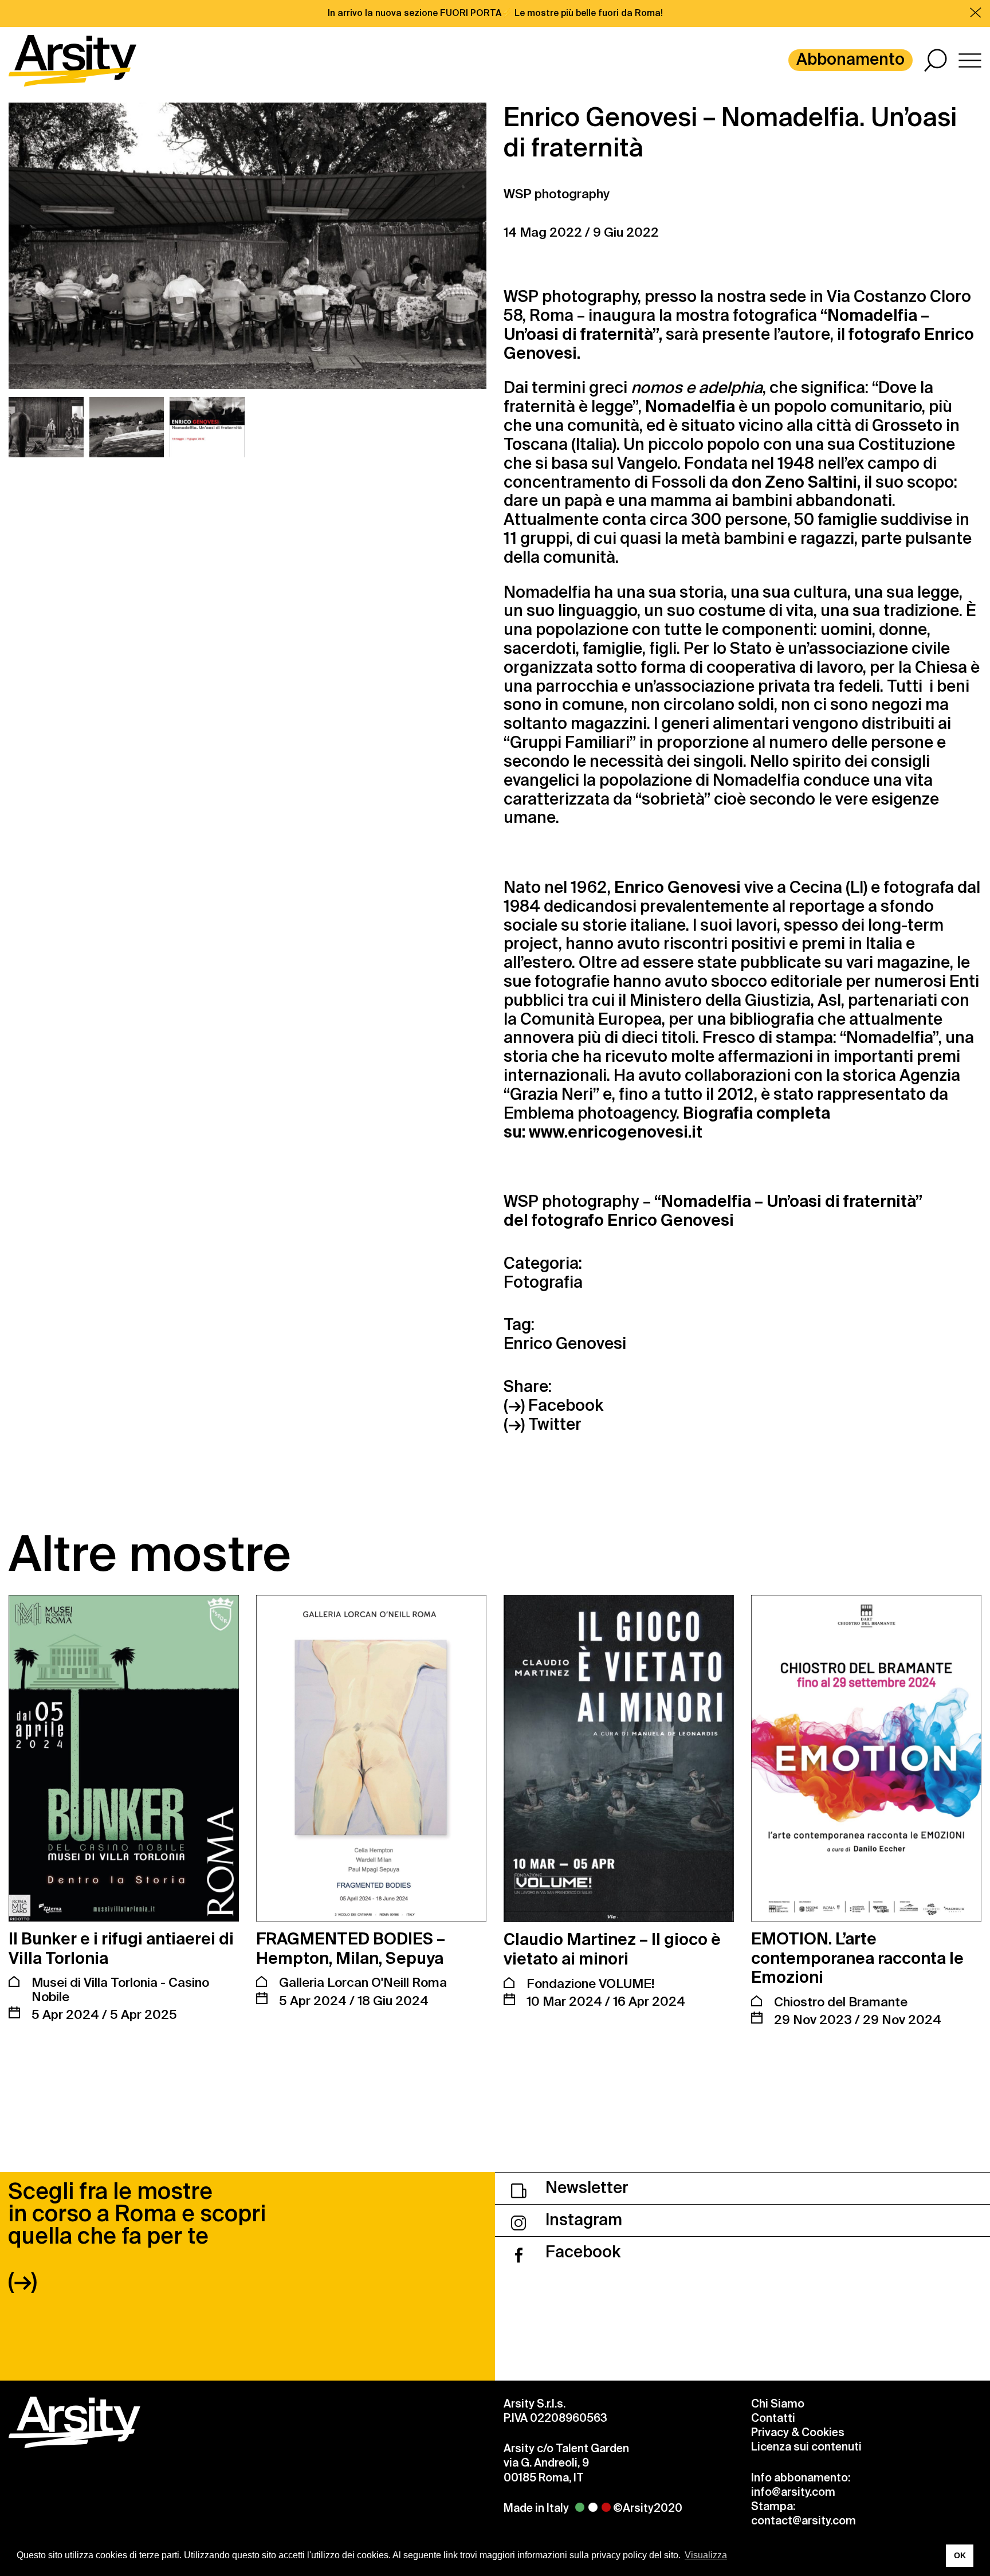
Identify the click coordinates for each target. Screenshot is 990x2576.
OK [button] (960, 2555)
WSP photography (557, 194)
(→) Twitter (543, 1425)
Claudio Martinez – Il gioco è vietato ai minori (612, 1949)
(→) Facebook (553, 1406)
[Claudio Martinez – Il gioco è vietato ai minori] (619, 1758)
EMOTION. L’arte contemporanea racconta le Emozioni (857, 1958)
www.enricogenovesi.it (616, 1132)
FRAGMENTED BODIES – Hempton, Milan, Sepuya (351, 1949)
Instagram (582, 2220)
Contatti (773, 2418)
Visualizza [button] (706, 2555)
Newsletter (585, 2188)
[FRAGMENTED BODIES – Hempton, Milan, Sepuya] (371, 1758)
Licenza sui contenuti (806, 2447)
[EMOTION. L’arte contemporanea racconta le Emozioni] (866, 1758)
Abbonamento (850, 59)
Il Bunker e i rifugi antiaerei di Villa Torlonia (121, 1949)
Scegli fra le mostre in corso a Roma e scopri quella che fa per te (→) (137, 2236)
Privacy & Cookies (798, 2432)
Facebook (581, 2252)
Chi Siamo (778, 2404)
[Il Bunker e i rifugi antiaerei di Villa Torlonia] (124, 1758)
